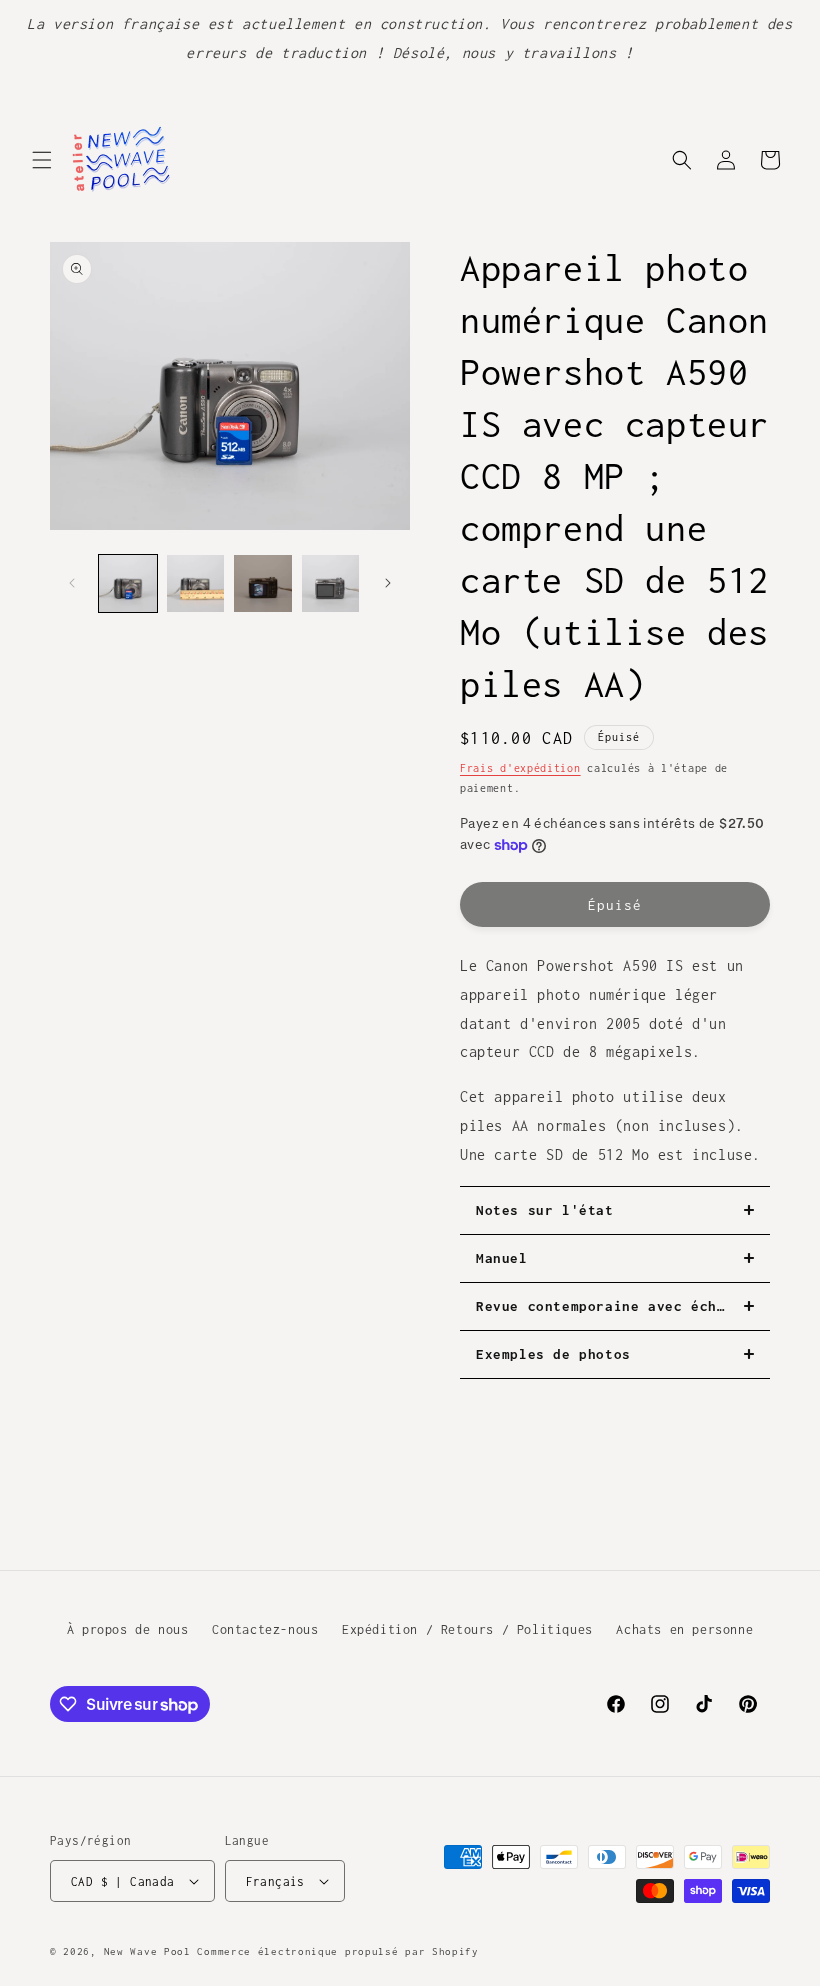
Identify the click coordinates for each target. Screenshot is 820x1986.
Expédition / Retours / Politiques (467, 1629)
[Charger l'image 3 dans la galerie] (263, 584)
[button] (42, 160)
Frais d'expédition (520, 768)
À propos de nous (128, 1629)
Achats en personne (684, 1629)
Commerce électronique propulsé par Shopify (337, 1951)
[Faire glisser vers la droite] (388, 583)
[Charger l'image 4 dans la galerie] (331, 584)
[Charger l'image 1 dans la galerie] (128, 584)
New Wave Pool (147, 1951)
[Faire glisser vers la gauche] (72, 583)
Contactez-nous (265, 1629)
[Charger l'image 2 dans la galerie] (196, 584)
